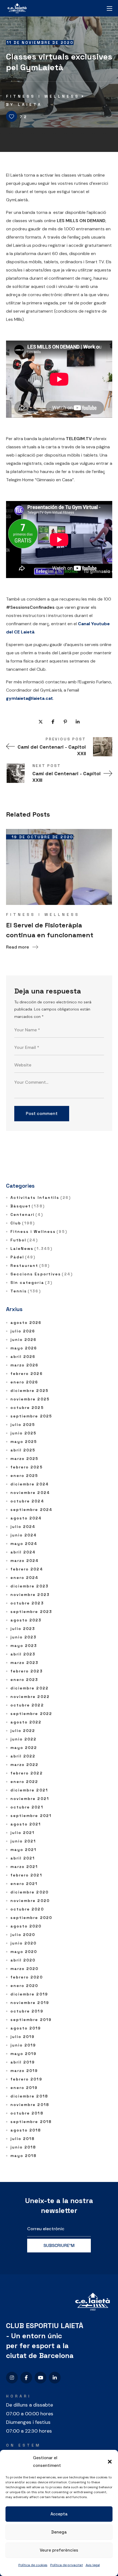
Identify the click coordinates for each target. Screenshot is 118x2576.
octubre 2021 (27, 1807)
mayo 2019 (24, 2054)
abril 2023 (23, 1654)
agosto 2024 (26, 1518)
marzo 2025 (25, 1459)
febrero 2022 (27, 1773)
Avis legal (93, 2565)
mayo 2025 (24, 1442)
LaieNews (32, 1249)
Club (23, 1223)
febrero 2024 (27, 1569)
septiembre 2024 (32, 1510)
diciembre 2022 (29, 1688)
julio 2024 (23, 1527)
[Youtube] (40, 2378)
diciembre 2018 (29, 2096)
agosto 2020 (26, 1926)
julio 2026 (23, 1331)
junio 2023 (24, 1637)
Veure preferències (59, 2550)
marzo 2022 (25, 1765)
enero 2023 (24, 1680)
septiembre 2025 (31, 1416)
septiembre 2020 (31, 1918)
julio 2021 (23, 1833)
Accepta (59, 2514)
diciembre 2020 (29, 1892)
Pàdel (23, 1257)
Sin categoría (32, 1283)
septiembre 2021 (31, 1816)
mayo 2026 (24, 1348)
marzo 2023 (25, 1663)
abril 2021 (23, 1858)
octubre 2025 (27, 1408)
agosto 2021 (26, 1824)
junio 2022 (24, 1739)
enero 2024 (25, 1578)
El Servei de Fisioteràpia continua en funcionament (50, 930)
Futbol (24, 1240)
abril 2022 (23, 1756)
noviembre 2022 (30, 1697)
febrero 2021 (26, 1875)
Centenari (27, 1215)
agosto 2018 (26, 2130)
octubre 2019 (27, 2011)
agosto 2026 (26, 1323)
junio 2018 (23, 2147)
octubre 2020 (27, 1909)
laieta (30, 104)
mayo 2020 (24, 1952)
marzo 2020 (25, 1969)
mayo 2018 (24, 2156)
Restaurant (30, 1266)
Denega (59, 2532)
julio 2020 (23, 1935)
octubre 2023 (27, 1603)
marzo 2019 (24, 2071)
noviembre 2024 (30, 1493)
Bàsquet (28, 1206)
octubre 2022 (27, 1705)
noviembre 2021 (30, 1799)
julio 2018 (23, 2139)
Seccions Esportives (42, 1274)
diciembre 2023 (29, 1586)
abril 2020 (23, 1960)
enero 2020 (24, 1986)
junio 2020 (24, 1943)
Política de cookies (33, 2565)
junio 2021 (23, 1841)
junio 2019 (23, 2045)
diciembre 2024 (30, 1484)
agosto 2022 (26, 1722)
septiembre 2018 (31, 2122)
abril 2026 (23, 1357)
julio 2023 (23, 1629)
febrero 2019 (26, 2079)
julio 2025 (23, 1425)
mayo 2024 (24, 1544)
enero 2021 (24, 1884)
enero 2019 (24, 2088)
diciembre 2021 (29, 1790)
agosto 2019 (26, 2028)
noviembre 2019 (30, 2003)
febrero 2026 (27, 1374)
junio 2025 (24, 1433)
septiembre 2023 (31, 1612)
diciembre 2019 (29, 1994)
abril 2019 (23, 2062)
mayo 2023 (24, 1646)
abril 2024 (23, 1552)
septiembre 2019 (31, 2020)
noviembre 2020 (30, 1901)
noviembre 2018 (30, 2105)
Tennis (26, 1291)
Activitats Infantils (41, 1198)
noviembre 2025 (30, 1399)
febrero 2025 (27, 1467)
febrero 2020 (27, 1977)
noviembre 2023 (30, 1595)
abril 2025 (23, 1450)
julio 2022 (23, 1731)
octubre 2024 (27, 1501)
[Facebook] (26, 2378)
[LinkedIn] (55, 2378)
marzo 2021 (24, 1867)
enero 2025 (24, 1476)
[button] (110, 2462)
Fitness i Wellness (43, 96)
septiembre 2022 (31, 1714)
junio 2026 (24, 1340)
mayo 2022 (24, 1748)
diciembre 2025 (29, 1391)
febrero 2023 (27, 1671)
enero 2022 (24, 1782)
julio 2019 (23, 2037)
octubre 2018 (27, 2113)
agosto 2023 (26, 1620)
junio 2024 (24, 1535)
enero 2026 (24, 1382)
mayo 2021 (24, 1850)
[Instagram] (12, 2378)
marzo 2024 (25, 1561)
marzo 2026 (25, 1365)
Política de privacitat (67, 2565)
